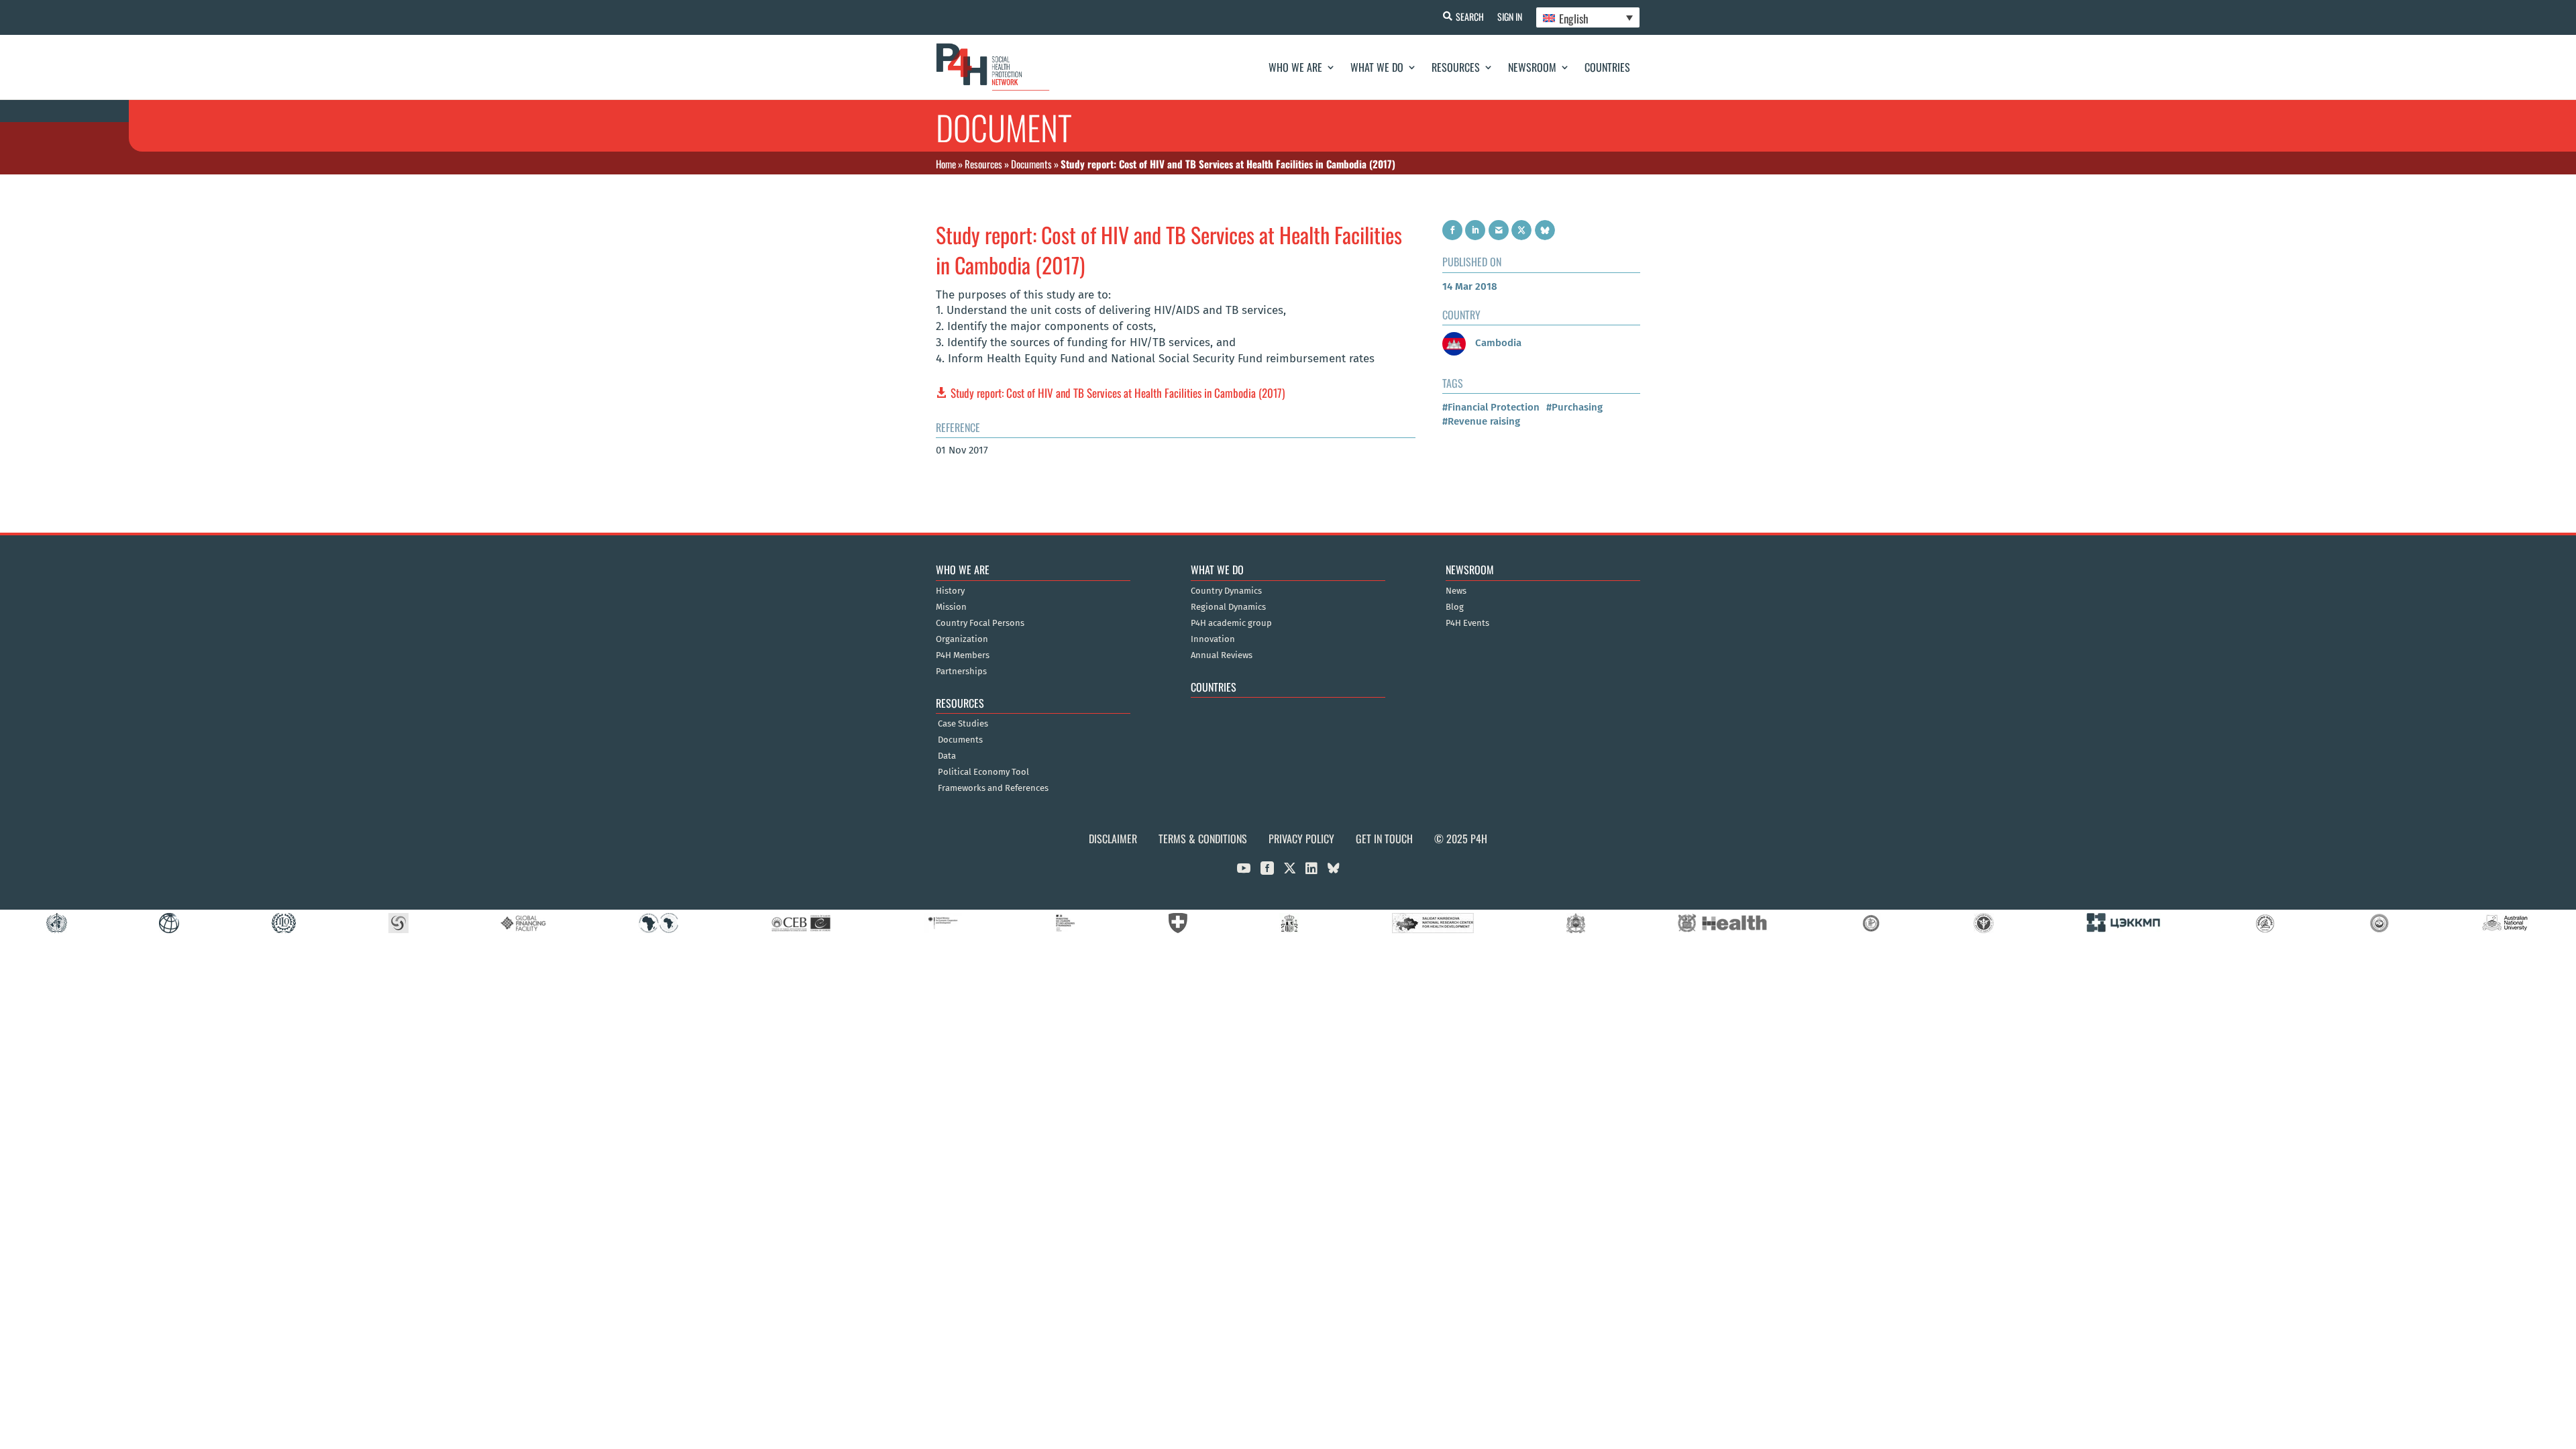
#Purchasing (1574, 407)
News (1456, 591)
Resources (1456, 67)
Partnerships (961, 672)
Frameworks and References (993, 788)
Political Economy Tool (983, 772)
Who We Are (1295, 67)
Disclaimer (1113, 839)
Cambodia (1497, 343)
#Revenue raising (1481, 421)
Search (1470, 16)
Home (946, 164)
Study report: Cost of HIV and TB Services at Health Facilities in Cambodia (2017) (1118, 393)
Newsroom (1532, 67)
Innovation (1213, 639)
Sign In (1510, 16)
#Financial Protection (1491, 407)
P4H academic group (1231, 623)
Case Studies (963, 724)
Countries (1607, 67)
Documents (1031, 164)
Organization (962, 639)
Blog (1455, 607)
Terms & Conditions (1203, 839)
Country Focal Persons (980, 623)
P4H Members (963, 655)
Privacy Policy (1301, 839)
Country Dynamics (1226, 591)
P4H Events (1467, 623)
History (950, 591)
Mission (951, 607)
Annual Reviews (1222, 655)
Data (947, 756)
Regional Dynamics (1228, 607)
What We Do (1377, 67)
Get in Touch (1384, 839)
